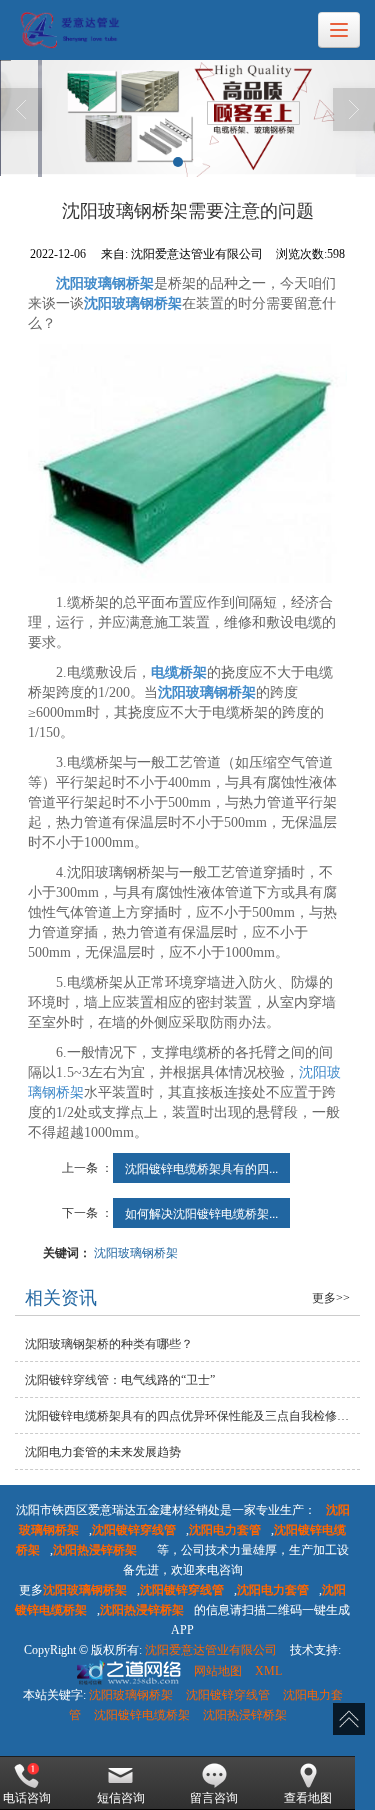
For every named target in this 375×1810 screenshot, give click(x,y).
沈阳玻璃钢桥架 (136, 1251)
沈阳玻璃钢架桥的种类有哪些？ (109, 1344)
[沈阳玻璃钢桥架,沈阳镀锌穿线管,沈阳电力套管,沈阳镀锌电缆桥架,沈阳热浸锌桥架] (187, 118)
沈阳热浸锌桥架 (245, 1715)
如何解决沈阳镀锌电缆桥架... (201, 1212)
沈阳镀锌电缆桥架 (142, 1715)
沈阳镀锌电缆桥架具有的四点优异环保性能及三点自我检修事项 (192, 1416)
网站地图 (218, 1671)
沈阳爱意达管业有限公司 (211, 1650)
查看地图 (308, 1798)
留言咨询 (214, 1798)
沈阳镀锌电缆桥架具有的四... (201, 1167)
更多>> (331, 1298)
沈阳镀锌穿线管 (228, 1695)
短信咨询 (121, 1798)
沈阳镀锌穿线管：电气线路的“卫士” (120, 1380)
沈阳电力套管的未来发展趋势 (103, 1452)
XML (268, 1671)
